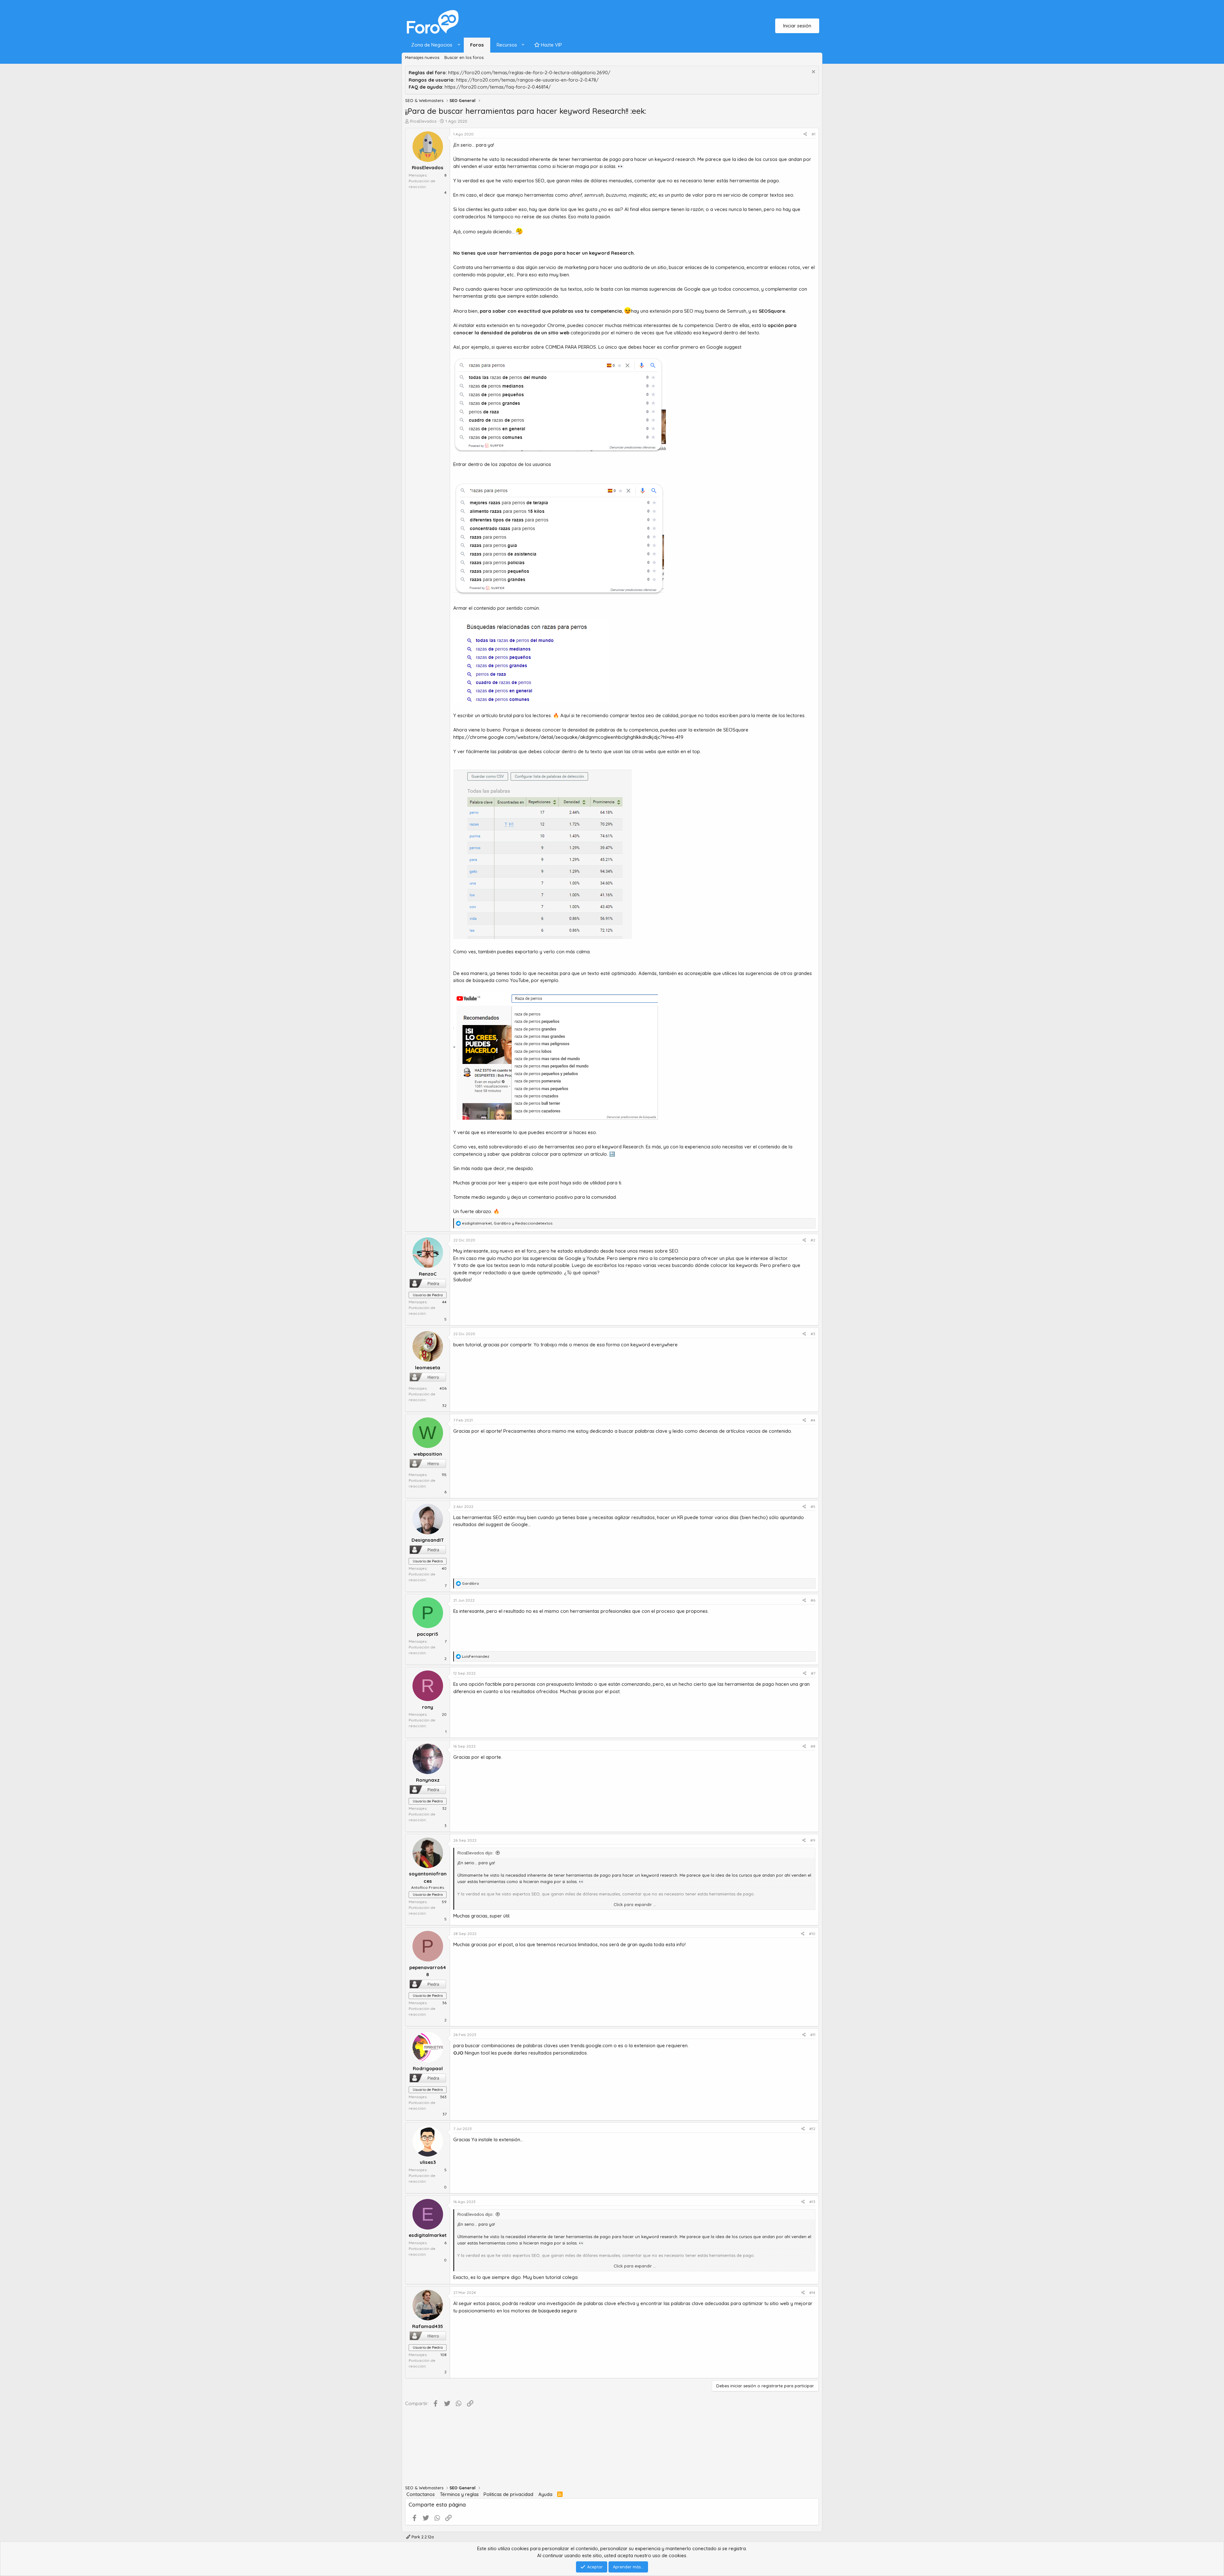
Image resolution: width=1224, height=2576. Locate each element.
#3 (813, 1334)
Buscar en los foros (464, 57)
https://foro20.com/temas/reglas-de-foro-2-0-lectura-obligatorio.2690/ (529, 73)
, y (507, 1223)
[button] (434, 45)
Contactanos (421, 2494)
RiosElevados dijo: (475, 1853)
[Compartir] (805, 134)
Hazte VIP (551, 45)
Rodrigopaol (428, 2068)
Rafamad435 (428, 2326)
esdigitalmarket (428, 2235)
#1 (813, 134)
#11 (813, 2035)
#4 (813, 1420)
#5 (813, 1506)
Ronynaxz (428, 1780)
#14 (812, 2292)
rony (428, 1707)
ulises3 (428, 2162)
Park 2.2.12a (422, 2537)
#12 (812, 2129)
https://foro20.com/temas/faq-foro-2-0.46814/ (498, 87)
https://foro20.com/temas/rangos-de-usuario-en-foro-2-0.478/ (527, 80)
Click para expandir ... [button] (635, 1904)
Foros (477, 45)
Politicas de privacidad (508, 2494)
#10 (812, 1934)
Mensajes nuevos (422, 57)
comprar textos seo (633, 715)
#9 (813, 1840)
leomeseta (428, 1368)
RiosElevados (423, 121)
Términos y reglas (459, 2494)
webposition (428, 1454)
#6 (813, 1600)
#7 (813, 1673)
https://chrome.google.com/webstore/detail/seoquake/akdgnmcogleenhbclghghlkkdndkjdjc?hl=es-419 (568, 737)
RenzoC (428, 1274)
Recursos (507, 45)
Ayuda (545, 2494)
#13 (812, 2202)
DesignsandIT (428, 1540)
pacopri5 (428, 1634)
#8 (813, 1746)
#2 (813, 1240)
